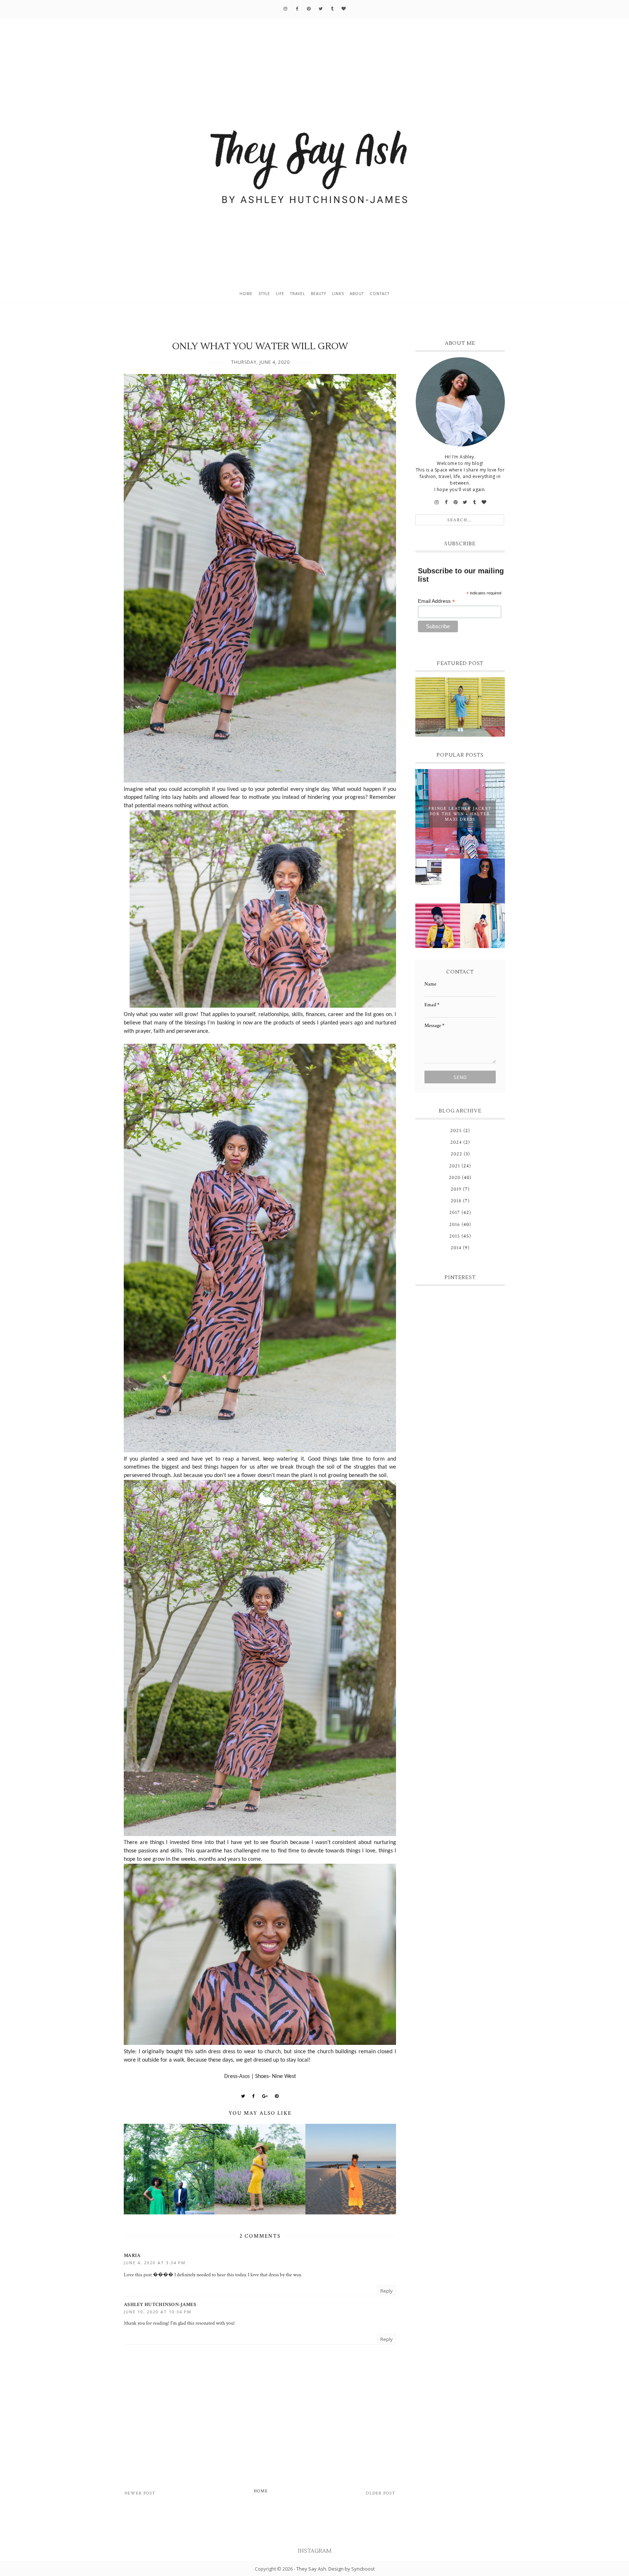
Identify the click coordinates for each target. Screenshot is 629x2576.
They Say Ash (311, 2569)
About (357, 294)
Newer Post (140, 2493)
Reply (387, 2291)
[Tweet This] (243, 2096)
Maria (132, 2256)
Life (280, 294)
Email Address (436, 601)
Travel (298, 294)
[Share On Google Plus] (265, 2096)
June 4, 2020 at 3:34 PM (155, 2263)
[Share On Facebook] (254, 2096)
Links (338, 294)
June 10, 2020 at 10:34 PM (158, 2312)
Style (264, 294)
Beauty (319, 294)
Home (246, 294)
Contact (380, 294)
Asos (244, 2077)
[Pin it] (277, 2096)
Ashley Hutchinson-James (160, 2305)
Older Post (381, 2493)
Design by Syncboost (351, 2569)
